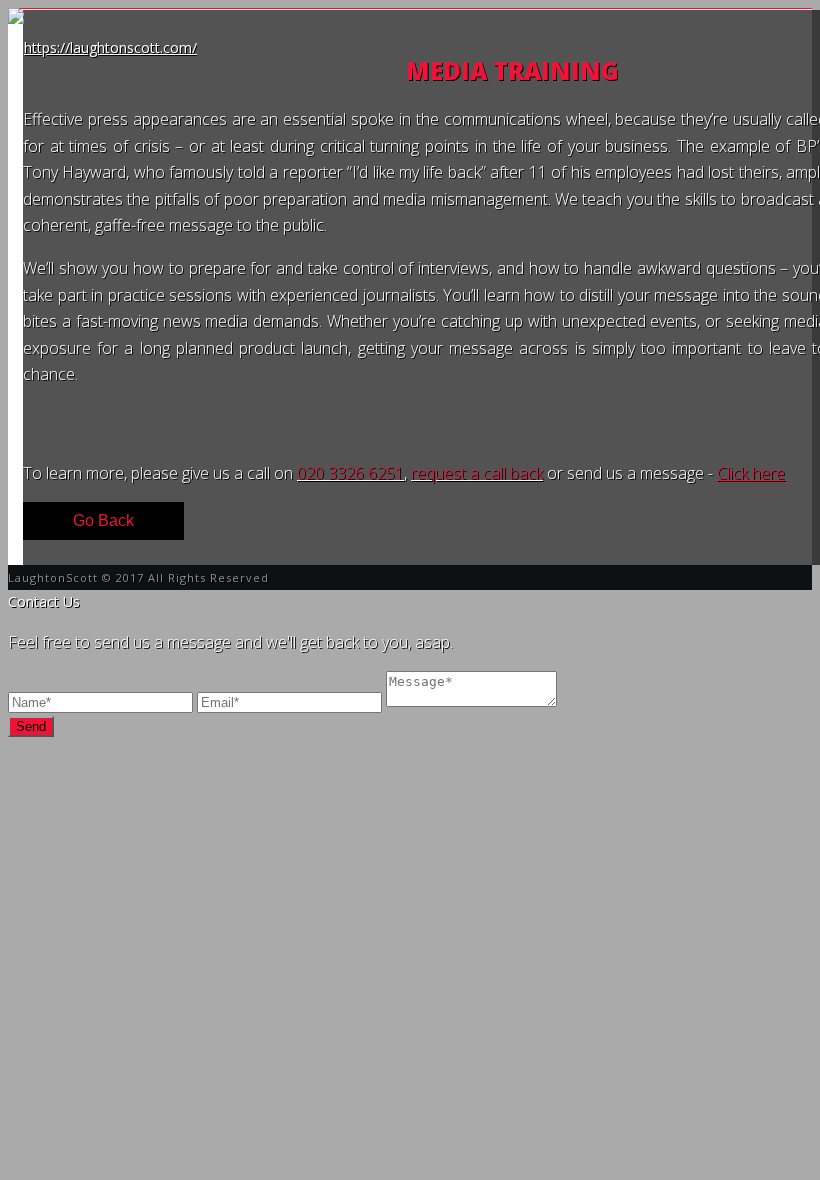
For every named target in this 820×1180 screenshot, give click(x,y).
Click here (751, 473)
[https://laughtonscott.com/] (102, 47)
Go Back (103, 520)
